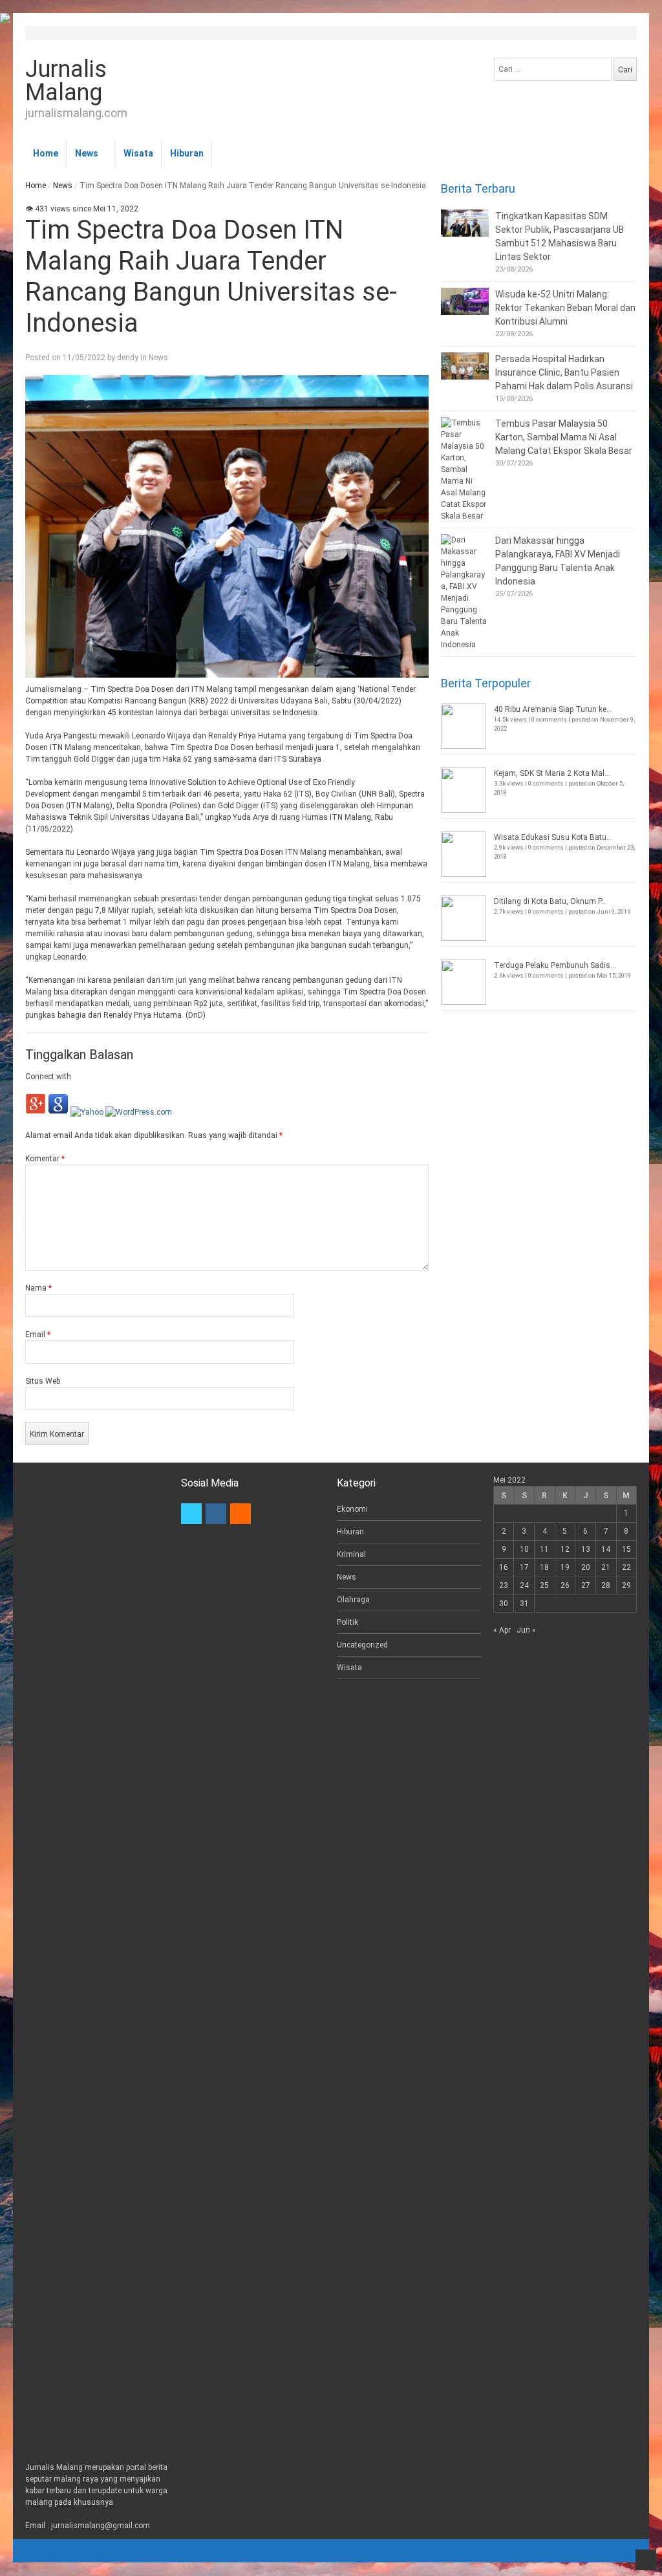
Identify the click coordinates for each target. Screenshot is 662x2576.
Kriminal (351, 1554)
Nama (38, 1288)
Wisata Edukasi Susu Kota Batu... (553, 837)
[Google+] (36, 1112)
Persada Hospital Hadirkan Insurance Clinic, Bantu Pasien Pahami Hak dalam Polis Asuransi (564, 372)
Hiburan (187, 153)
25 (544, 1585)
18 (544, 1567)
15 (626, 1549)
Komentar (45, 1159)
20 (586, 1567)
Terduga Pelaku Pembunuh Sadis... (555, 965)
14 (606, 1549)
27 (586, 1585)
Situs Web (43, 1381)
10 (524, 1549)
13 (586, 1549)
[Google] (58, 1112)
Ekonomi (352, 1509)
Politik (347, 1622)
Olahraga (353, 1600)
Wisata (138, 153)
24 (524, 1585)
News (87, 153)
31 (524, 1604)
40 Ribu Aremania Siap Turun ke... (553, 709)
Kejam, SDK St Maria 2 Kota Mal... (552, 773)
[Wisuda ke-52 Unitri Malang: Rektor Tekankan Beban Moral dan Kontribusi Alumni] (465, 301)
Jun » (526, 1630)
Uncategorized (362, 1645)
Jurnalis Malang (66, 81)
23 (504, 1585)
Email (38, 1335)
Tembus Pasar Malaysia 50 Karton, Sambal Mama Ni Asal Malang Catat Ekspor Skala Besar (564, 437)
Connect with (48, 1077)
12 (565, 1549)
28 (606, 1585)
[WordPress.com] (139, 1112)
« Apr (502, 1630)
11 (544, 1549)
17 (524, 1567)
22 (626, 1567)
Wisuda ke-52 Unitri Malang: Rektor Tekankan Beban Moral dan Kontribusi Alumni (565, 308)
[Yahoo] (87, 1112)
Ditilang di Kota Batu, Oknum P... (550, 901)
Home (46, 153)
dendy (128, 358)
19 (565, 1567)
